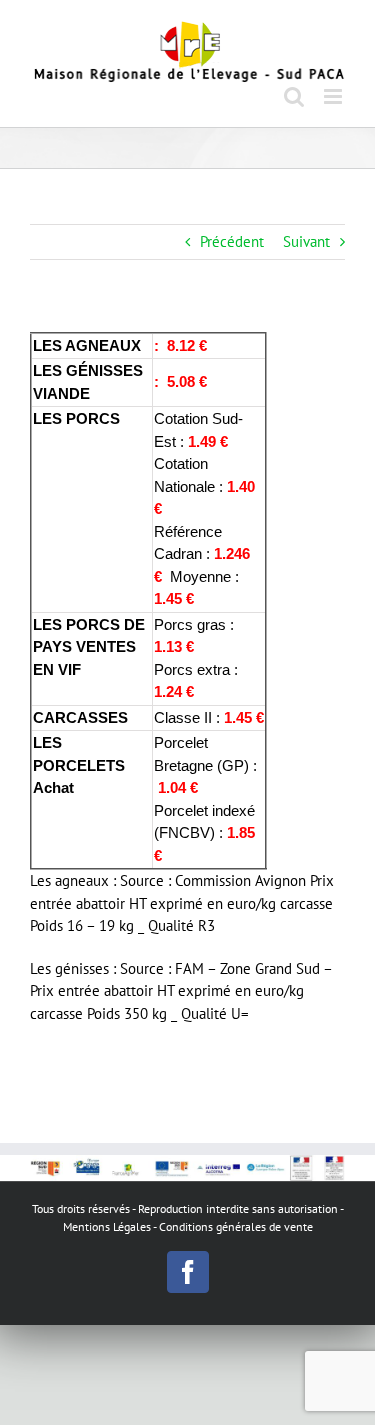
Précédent (232, 241)
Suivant (306, 241)
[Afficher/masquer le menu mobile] (334, 96)
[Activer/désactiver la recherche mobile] (294, 96)
